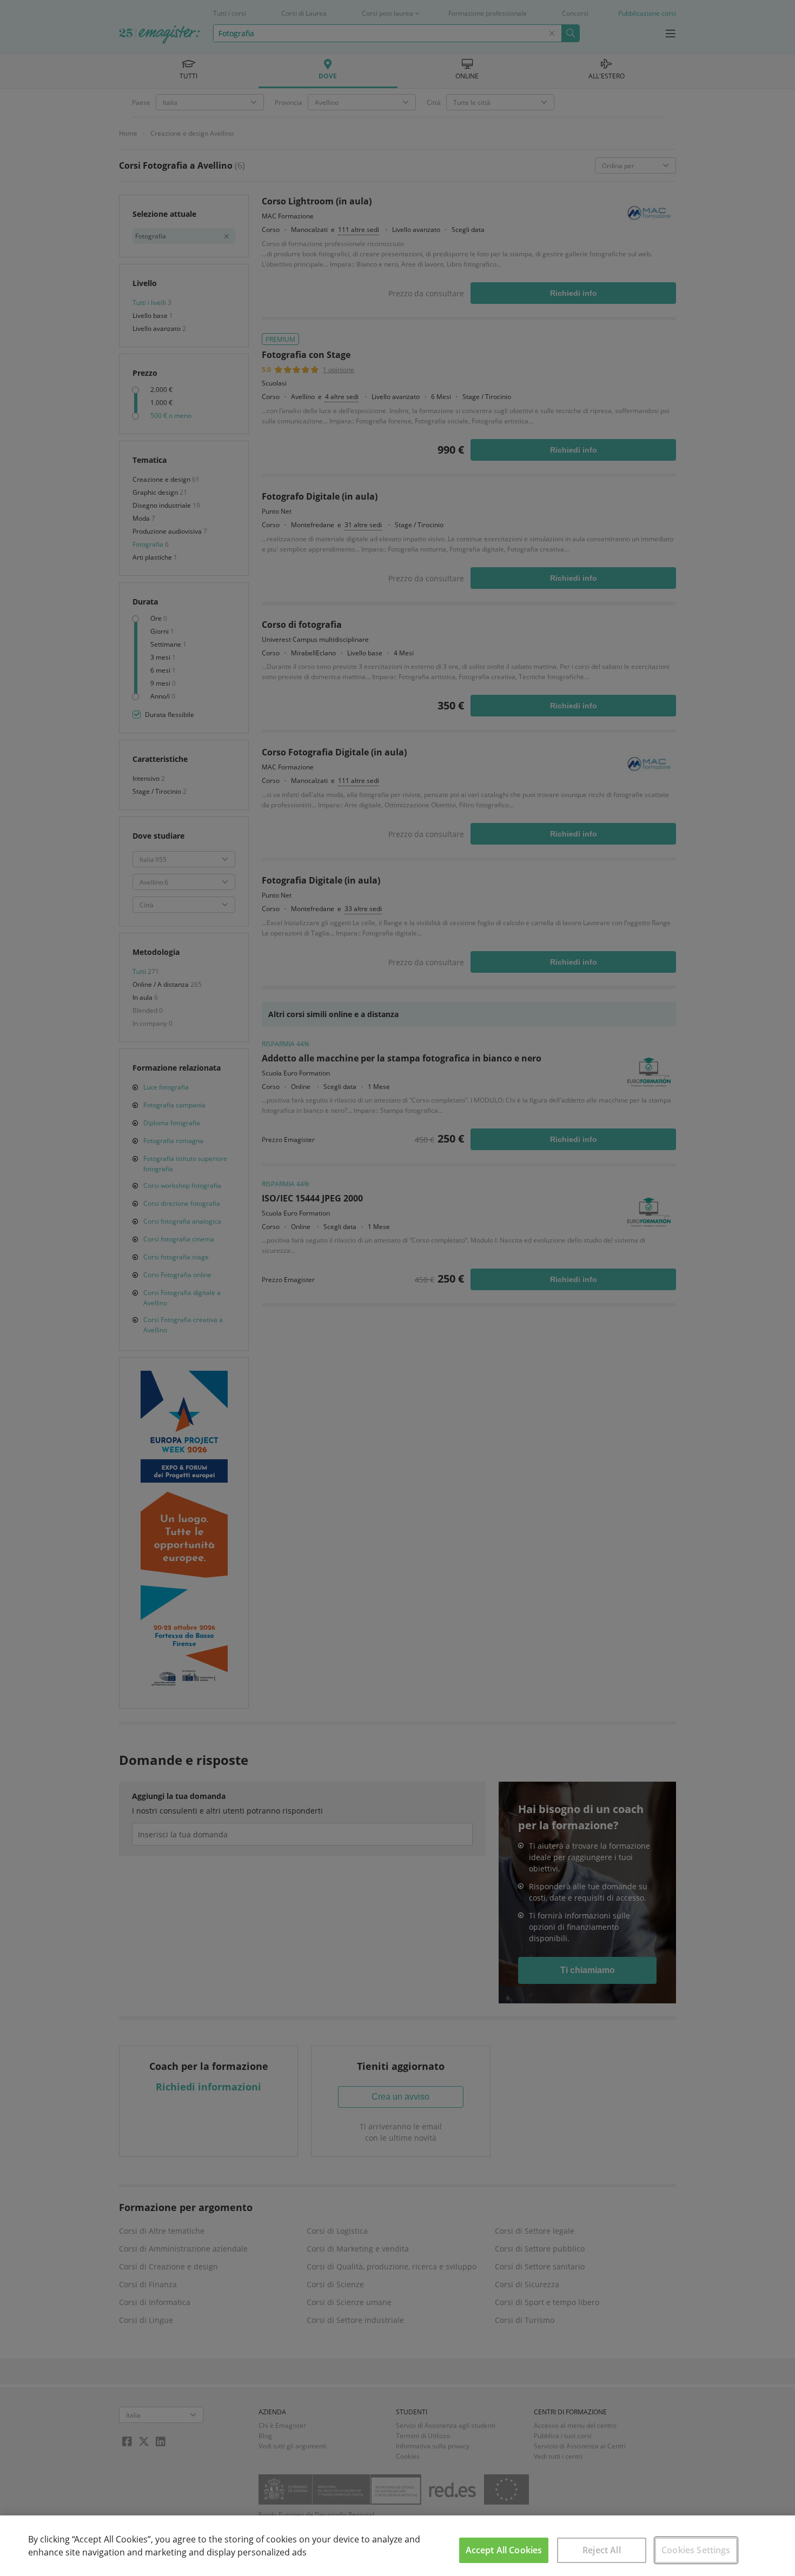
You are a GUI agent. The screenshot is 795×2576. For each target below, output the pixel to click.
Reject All (602, 2550)
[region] (398, 2546)
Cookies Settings (696, 2550)
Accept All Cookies (504, 2550)
